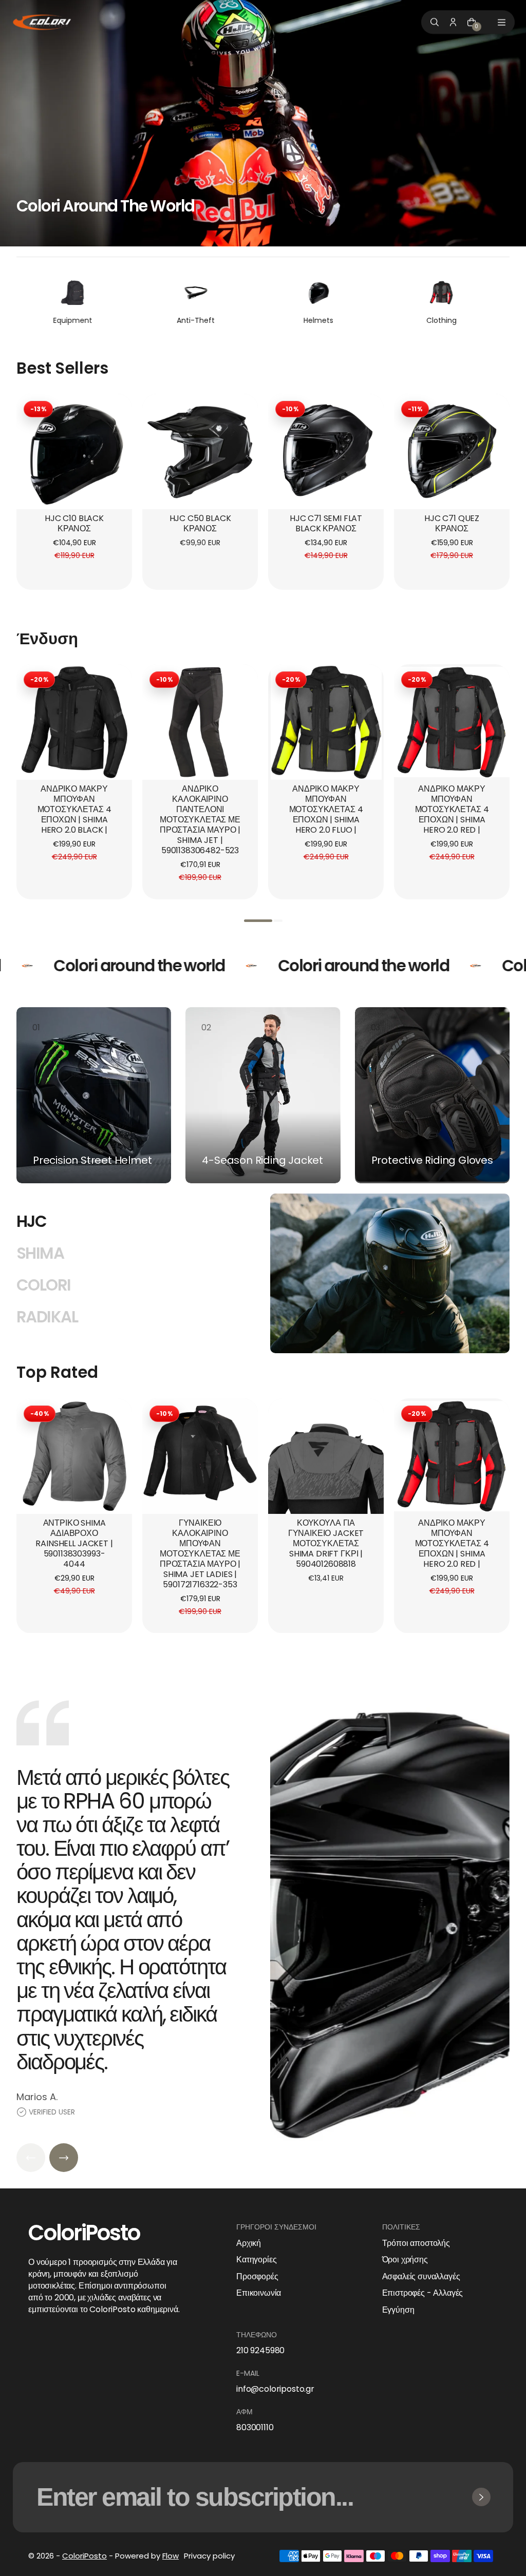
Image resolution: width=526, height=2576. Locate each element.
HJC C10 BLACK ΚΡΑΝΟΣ (74, 524)
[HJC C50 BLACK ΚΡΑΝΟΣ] (200, 451)
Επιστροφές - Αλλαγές (423, 2293)
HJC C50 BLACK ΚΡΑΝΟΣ (200, 524)
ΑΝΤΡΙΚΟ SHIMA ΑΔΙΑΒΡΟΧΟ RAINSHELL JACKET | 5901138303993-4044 (74, 1544)
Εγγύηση (398, 2310)
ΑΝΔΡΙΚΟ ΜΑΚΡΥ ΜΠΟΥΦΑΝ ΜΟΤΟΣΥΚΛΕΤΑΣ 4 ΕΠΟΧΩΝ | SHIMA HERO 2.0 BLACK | (74, 810)
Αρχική (249, 2243)
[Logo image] (42, 22)
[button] (258, 921)
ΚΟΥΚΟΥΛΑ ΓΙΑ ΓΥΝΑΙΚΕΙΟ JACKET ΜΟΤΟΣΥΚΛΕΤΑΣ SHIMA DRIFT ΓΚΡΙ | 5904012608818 (326, 1544)
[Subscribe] (481, 2497)
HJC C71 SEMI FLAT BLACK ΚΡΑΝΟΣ (326, 524)
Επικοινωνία (259, 2293)
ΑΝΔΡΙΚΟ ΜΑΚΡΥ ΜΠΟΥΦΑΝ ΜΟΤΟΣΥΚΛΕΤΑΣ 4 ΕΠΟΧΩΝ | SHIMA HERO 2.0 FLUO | (326, 810)
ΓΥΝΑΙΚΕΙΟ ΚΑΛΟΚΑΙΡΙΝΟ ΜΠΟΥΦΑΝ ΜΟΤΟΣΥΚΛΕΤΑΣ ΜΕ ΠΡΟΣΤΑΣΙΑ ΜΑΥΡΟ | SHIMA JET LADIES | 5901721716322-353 (200, 1554)
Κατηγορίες (256, 2260)
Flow (171, 2556)
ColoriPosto (84, 2556)
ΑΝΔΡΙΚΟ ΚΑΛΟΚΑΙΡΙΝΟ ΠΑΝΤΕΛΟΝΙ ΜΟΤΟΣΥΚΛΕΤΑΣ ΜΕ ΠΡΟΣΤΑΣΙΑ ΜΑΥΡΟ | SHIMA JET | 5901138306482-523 (200, 820)
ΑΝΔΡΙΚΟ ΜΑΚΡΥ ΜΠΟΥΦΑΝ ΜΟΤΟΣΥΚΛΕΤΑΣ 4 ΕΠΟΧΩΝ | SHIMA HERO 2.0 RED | (452, 810)
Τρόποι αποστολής (416, 2243)
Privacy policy (209, 2556)
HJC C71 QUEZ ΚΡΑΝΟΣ (452, 524)
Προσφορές (257, 2277)
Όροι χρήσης (405, 2260)
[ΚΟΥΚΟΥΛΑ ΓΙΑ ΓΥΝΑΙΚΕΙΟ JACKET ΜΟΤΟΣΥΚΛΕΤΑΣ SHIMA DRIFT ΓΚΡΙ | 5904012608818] (326, 1456)
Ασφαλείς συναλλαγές (421, 2277)
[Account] (453, 22)
